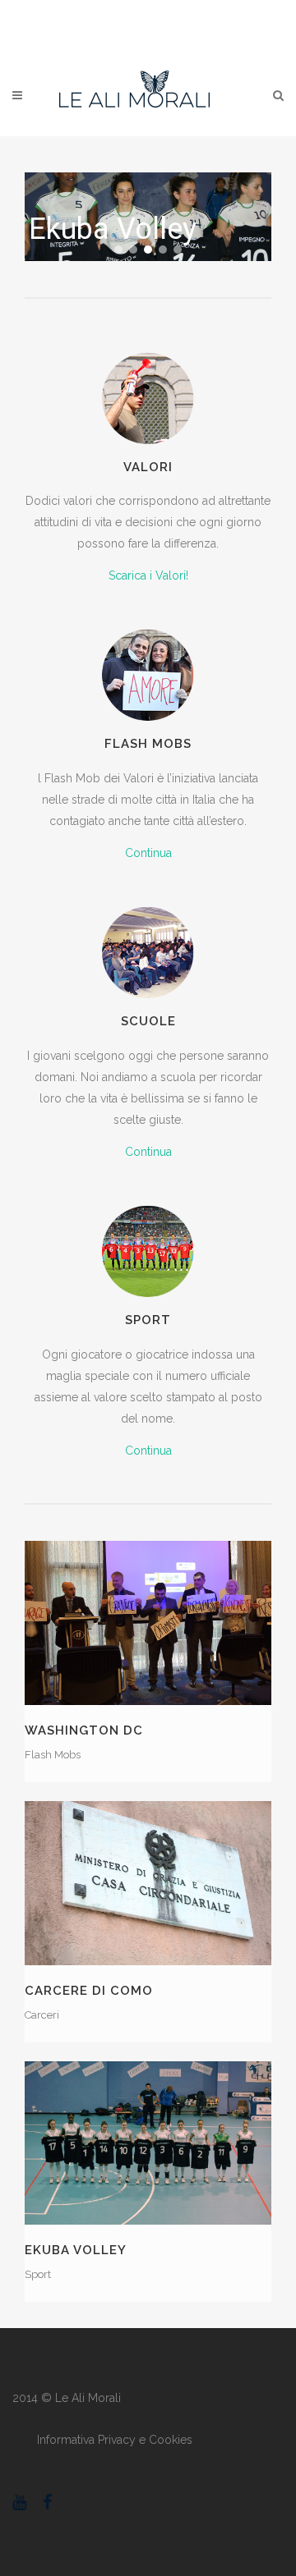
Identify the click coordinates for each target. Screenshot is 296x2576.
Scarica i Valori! (148, 575)
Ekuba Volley (76, 2250)
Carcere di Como (89, 1991)
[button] (118, 250)
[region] (148, 217)
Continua (148, 853)
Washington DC (84, 1730)
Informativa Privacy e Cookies (115, 2440)
